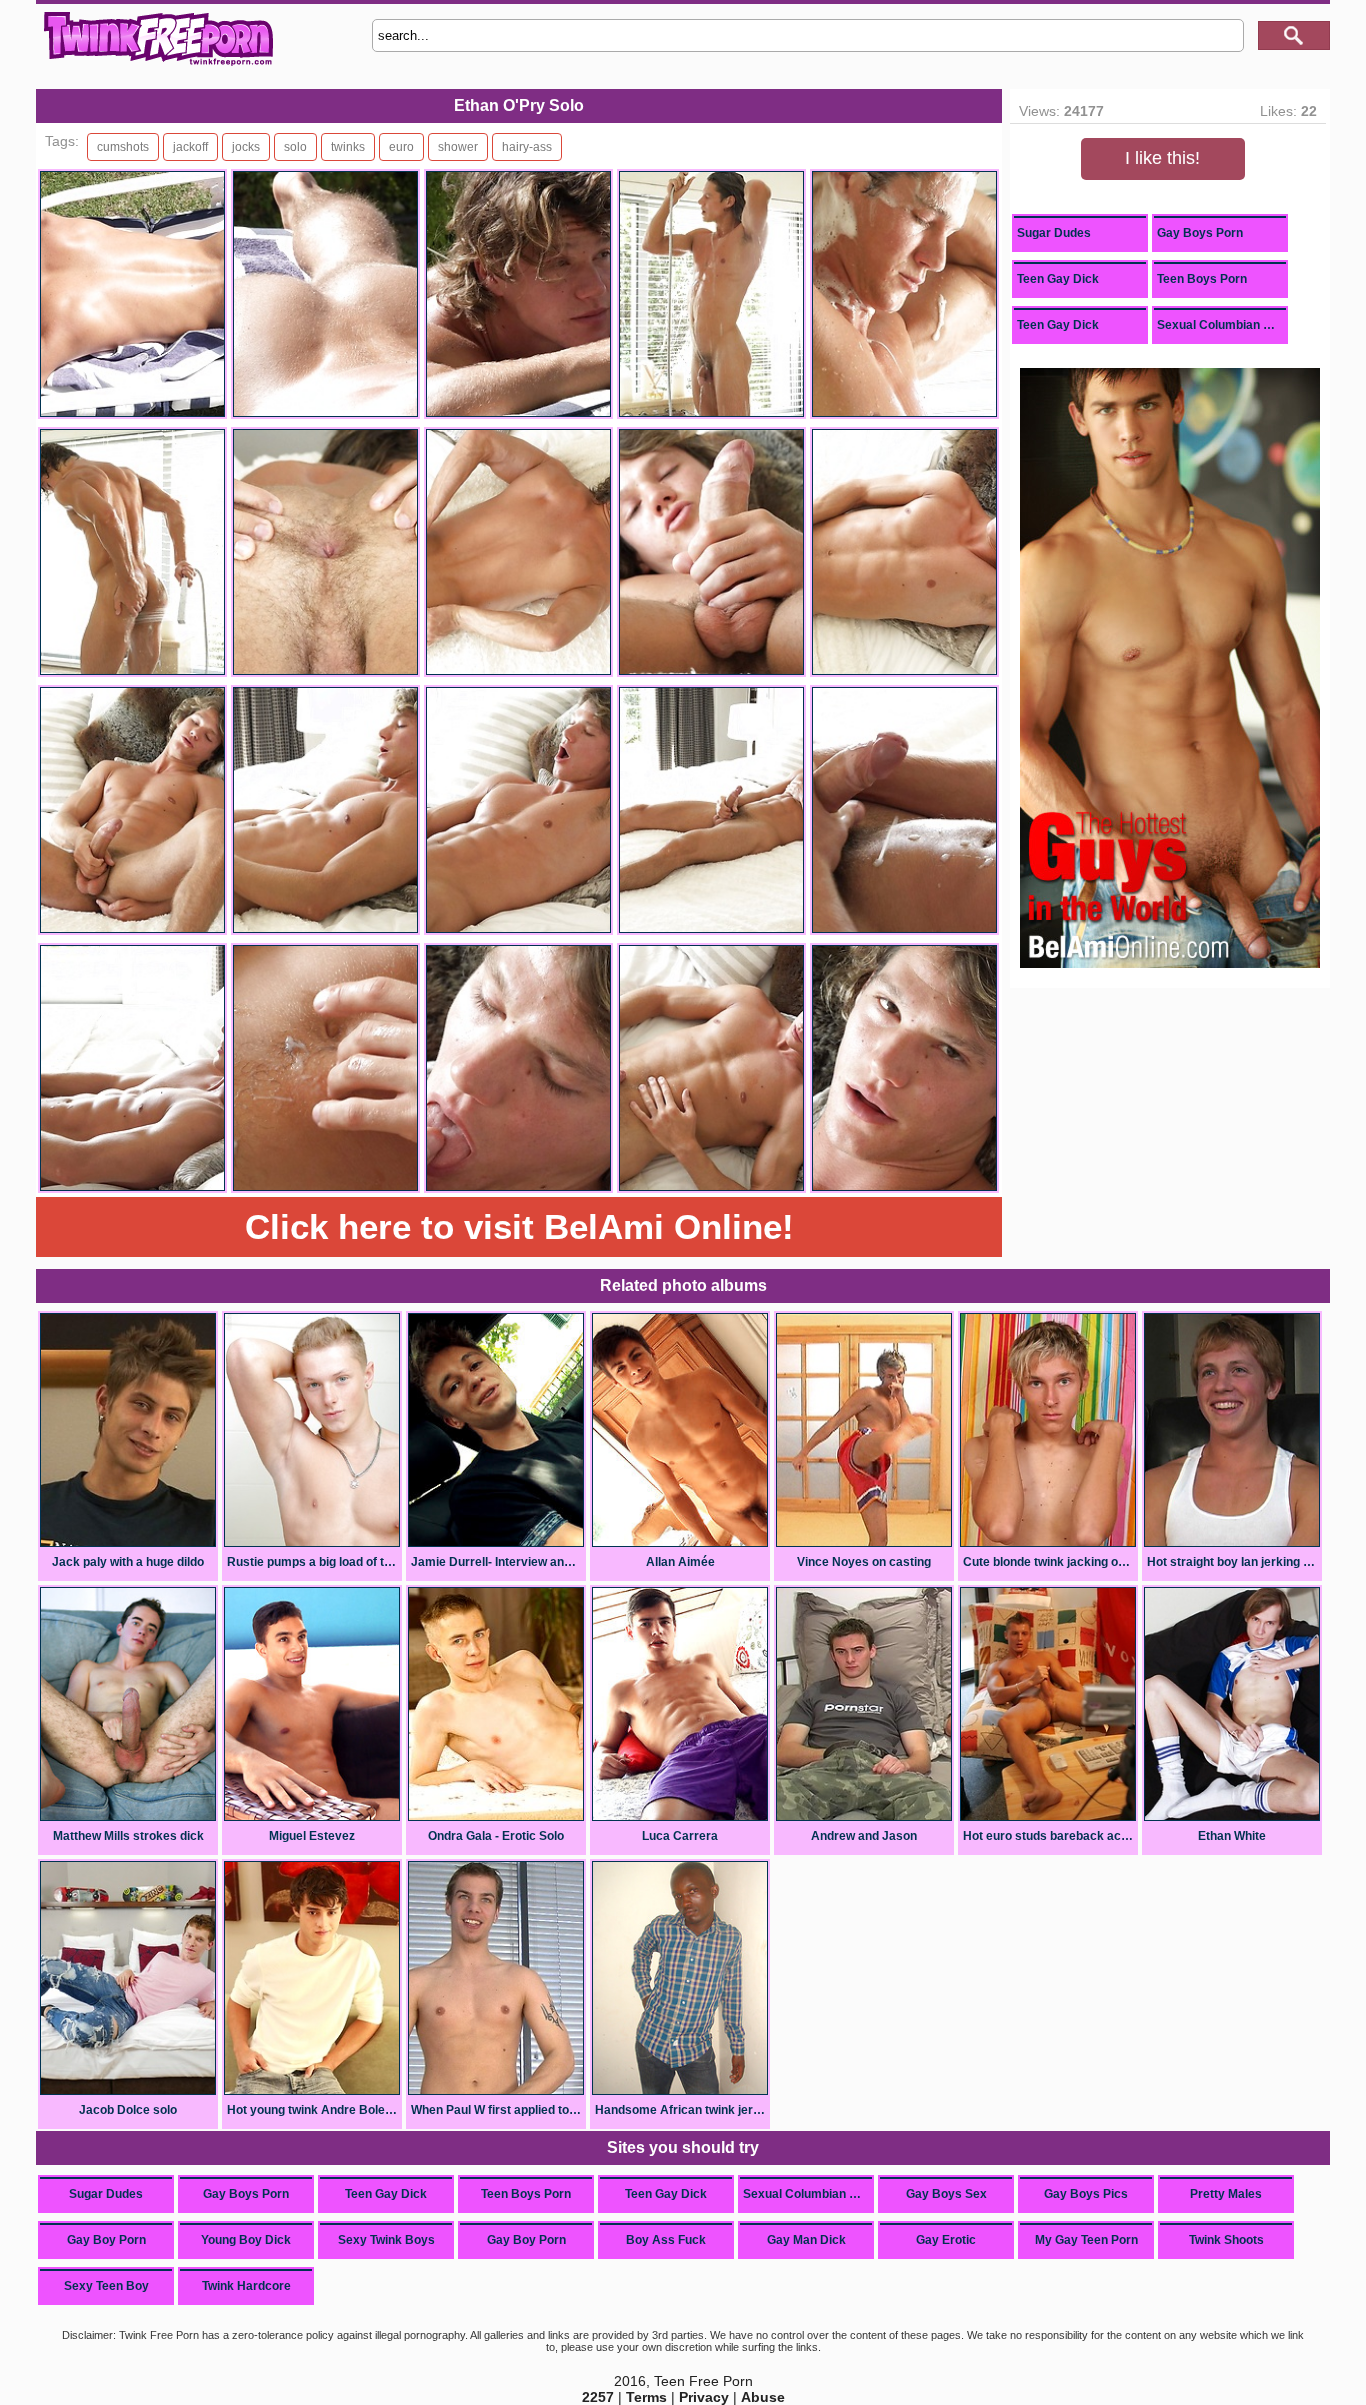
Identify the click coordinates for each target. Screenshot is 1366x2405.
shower (458, 147)
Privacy (704, 2397)
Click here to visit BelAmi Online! (519, 1226)
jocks (246, 147)
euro (401, 147)
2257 (598, 2397)
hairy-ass (527, 147)
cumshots (123, 147)
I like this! (1162, 158)
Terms (646, 2397)
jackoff (190, 147)
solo (295, 147)
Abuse (763, 2397)
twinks (348, 147)
